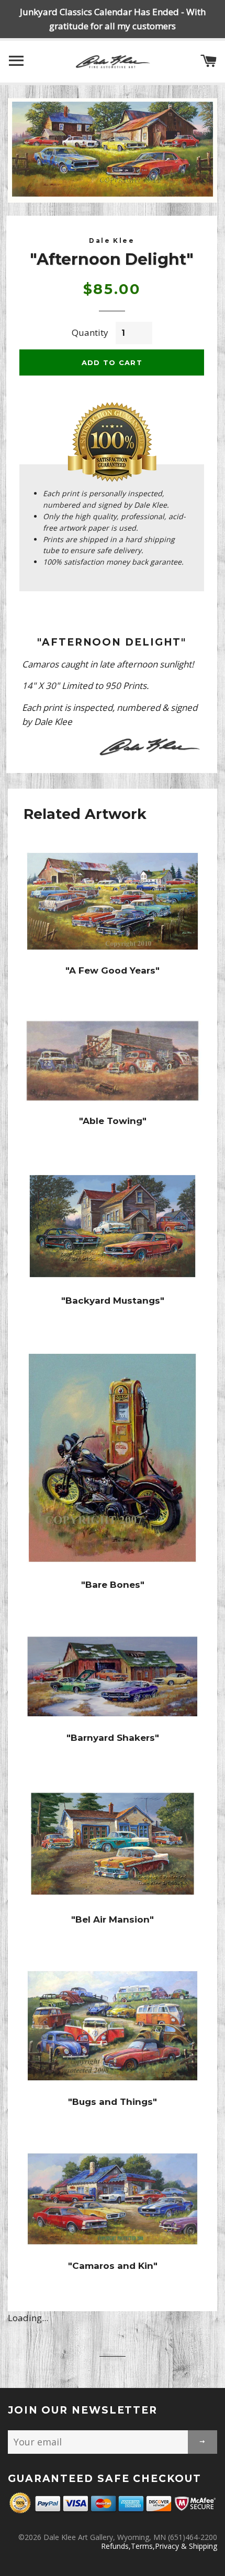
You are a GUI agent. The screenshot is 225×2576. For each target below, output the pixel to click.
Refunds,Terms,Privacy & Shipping (159, 2546)
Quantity (90, 332)
